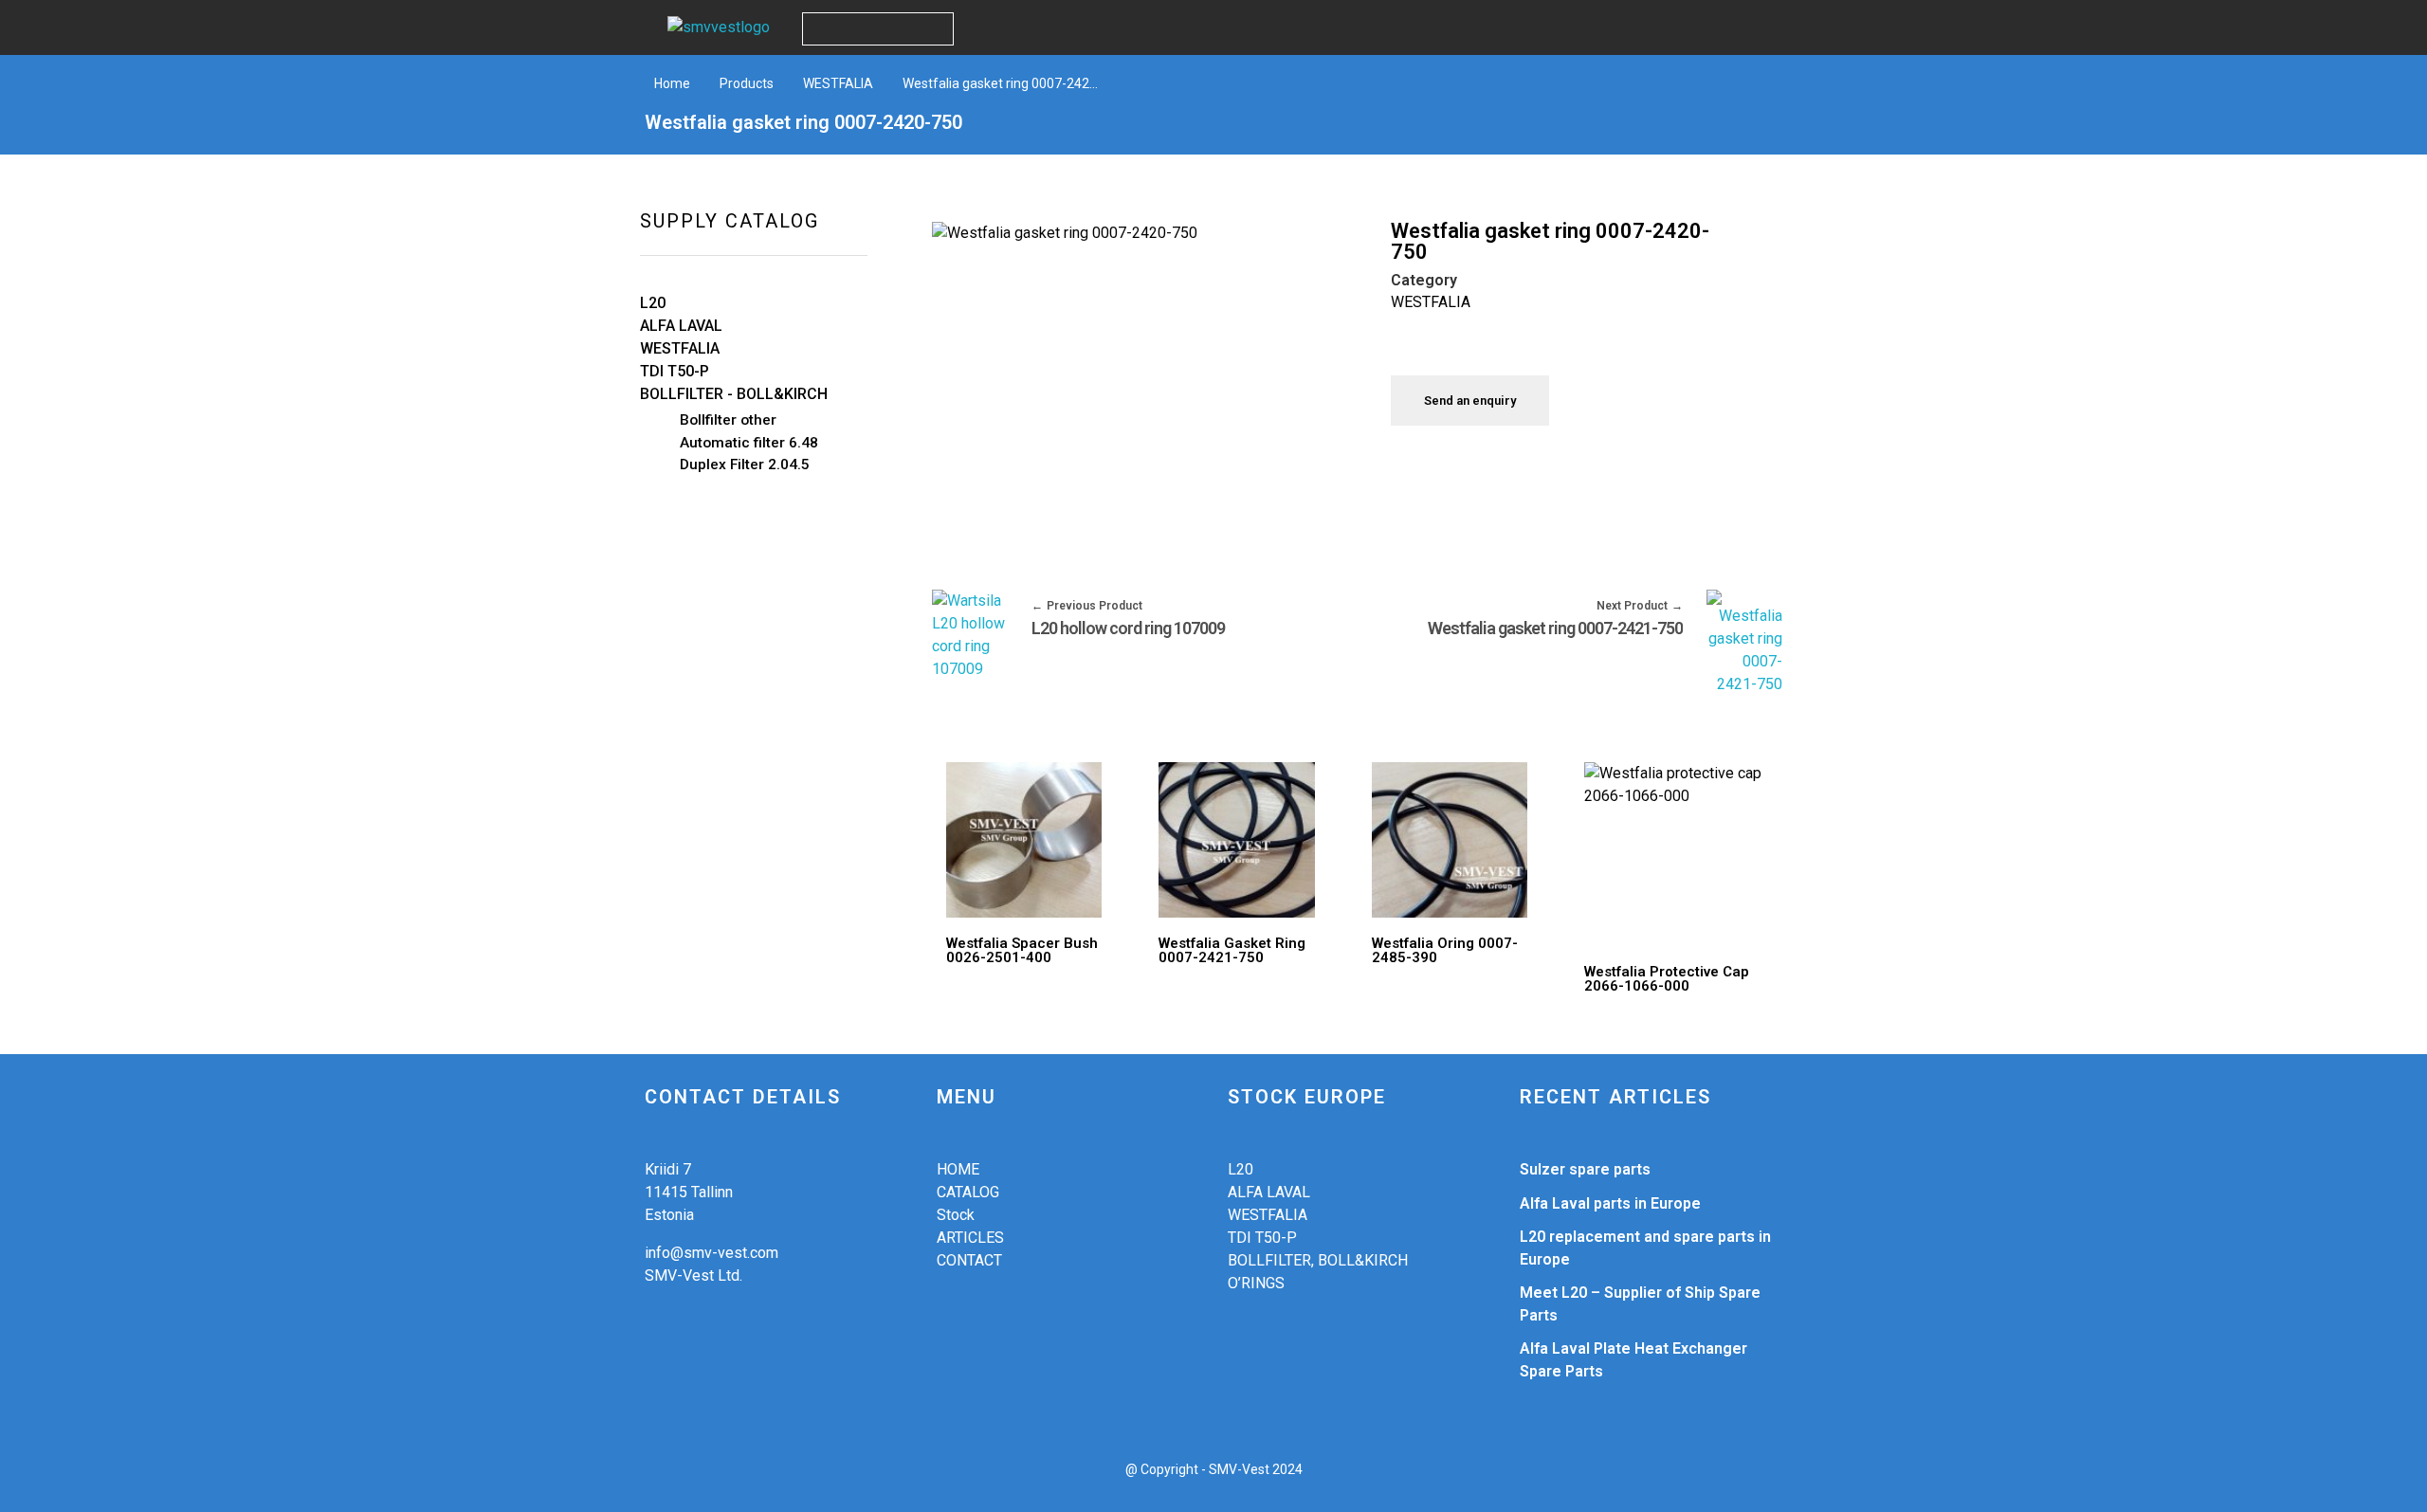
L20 (653, 303)
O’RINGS (1256, 1283)
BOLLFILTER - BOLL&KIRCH (734, 394)
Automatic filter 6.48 (749, 443)
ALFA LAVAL (681, 326)
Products (747, 83)
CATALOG (968, 1192)
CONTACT (969, 1260)
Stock (956, 1215)
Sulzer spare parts (1585, 1169)
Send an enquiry (1470, 401)
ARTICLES (970, 1238)
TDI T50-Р (1262, 1238)
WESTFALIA (838, 83)
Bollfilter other (728, 420)
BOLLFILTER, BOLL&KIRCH (1318, 1260)
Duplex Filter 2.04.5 (745, 465)
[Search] (936, 29)
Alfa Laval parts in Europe (1610, 1203)
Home (672, 83)
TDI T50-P (675, 371)
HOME (958, 1169)
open (1291, 254)
